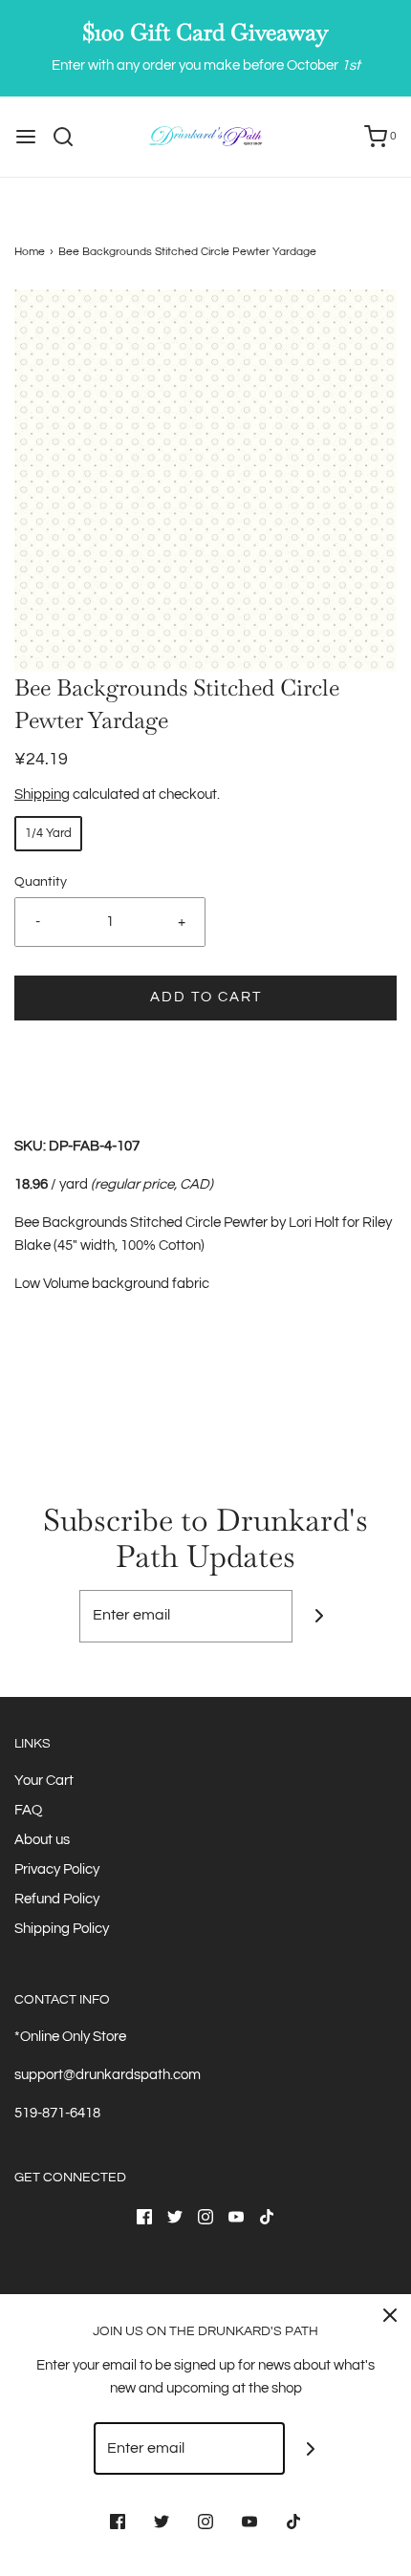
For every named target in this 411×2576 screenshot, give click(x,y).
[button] (205, 481)
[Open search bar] (70, 137)
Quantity (41, 882)
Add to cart (206, 997)
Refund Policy (57, 1899)
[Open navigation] (26, 137)
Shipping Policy (62, 1929)
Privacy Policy (57, 1869)
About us (42, 1840)
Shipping (42, 794)
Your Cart (44, 1781)
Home (30, 252)
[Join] (319, 1616)
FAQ (28, 1810)
